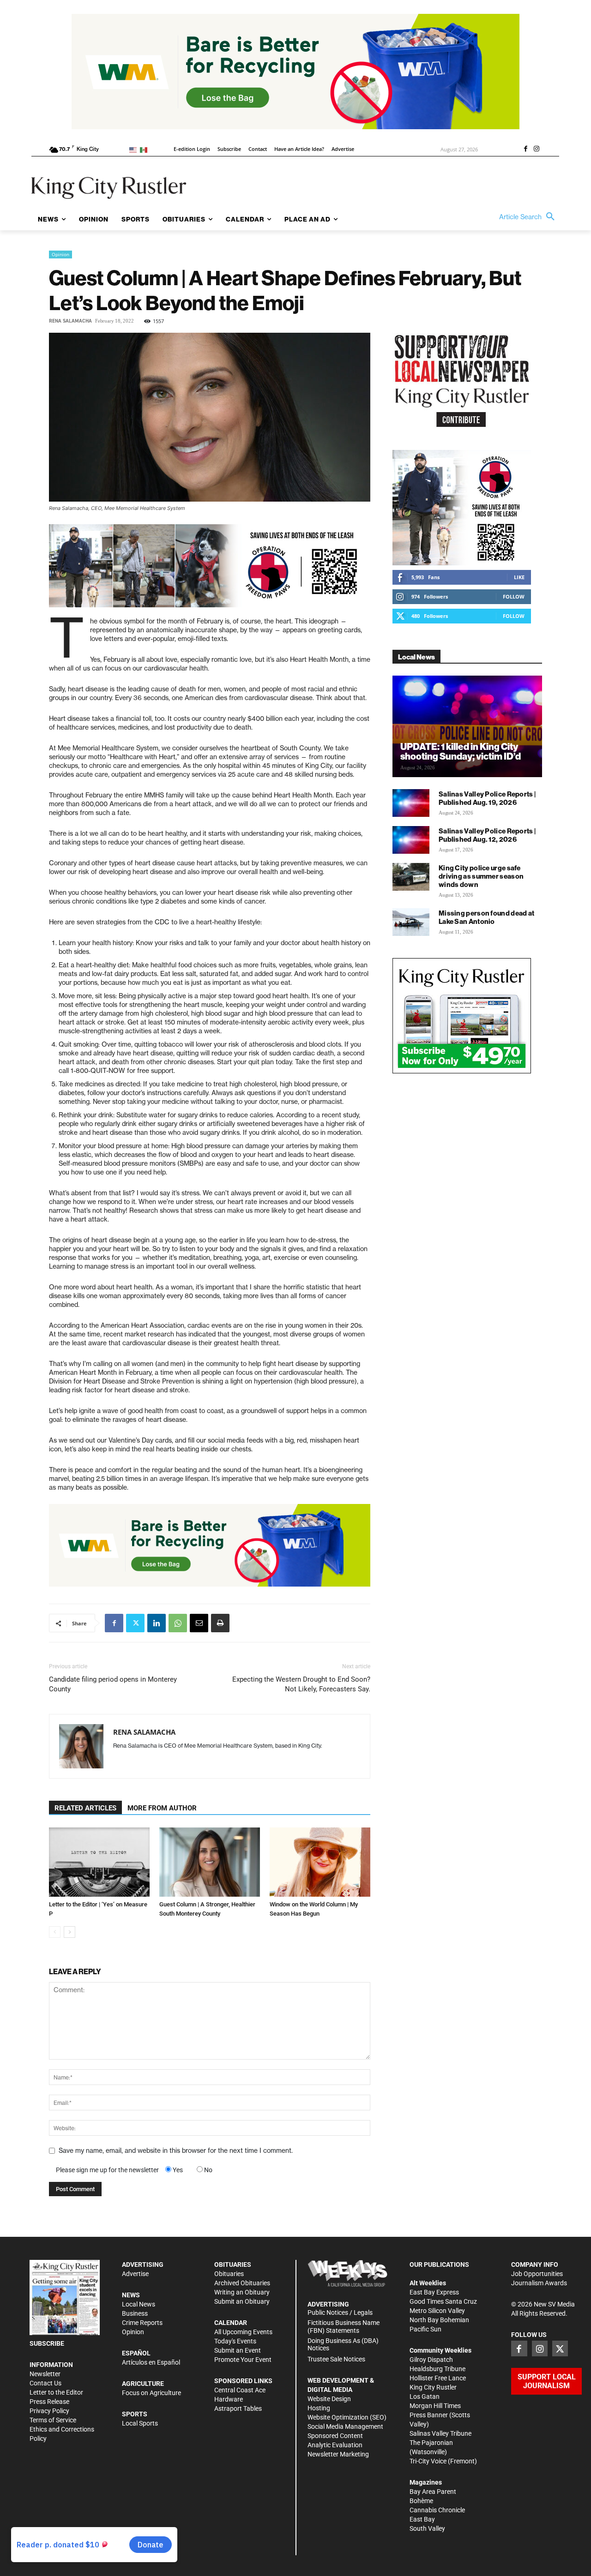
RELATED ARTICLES (85, 1808)
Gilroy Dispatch (431, 2360)
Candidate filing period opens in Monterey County (113, 1684)
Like (519, 577)
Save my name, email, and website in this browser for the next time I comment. (176, 2151)
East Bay (422, 2519)
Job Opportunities (537, 2274)
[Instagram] (537, 150)
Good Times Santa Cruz (443, 2301)
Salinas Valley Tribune (440, 2433)
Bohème (421, 2501)
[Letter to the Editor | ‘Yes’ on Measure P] (99, 1862)
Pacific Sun (425, 2329)
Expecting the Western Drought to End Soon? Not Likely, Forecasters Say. (301, 1684)
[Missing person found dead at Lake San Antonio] (411, 922)
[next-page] (69, 1932)
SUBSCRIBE (47, 2343)
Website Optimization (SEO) (347, 2417)
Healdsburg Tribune (437, 2369)
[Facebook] (525, 150)
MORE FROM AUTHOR (162, 1808)
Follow (514, 596)
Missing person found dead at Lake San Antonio (486, 917)
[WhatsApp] (178, 1623)
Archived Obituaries (242, 2283)
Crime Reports (142, 2323)
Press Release (49, 2402)
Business (135, 2313)
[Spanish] (145, 149)
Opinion (60, 254)
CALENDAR (231, 2323)
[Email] (199, 1623)
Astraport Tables (238, 2408)
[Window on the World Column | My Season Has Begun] (320, 1862)
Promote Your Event (243, 2360)
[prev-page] (55, 1932)
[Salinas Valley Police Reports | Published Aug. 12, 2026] (411, 840)
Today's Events (235, 2341)
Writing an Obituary (242, 2292)
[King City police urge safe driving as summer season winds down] (411, 877)
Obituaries (229, 2274)
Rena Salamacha (70, 321)
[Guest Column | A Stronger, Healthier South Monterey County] (210, 1862)
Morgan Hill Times (435, 2406)
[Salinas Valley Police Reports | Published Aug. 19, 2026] (411, 803)
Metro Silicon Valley (437, 2311)
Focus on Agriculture (151, 2393)
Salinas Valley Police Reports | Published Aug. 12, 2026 (487, 835)
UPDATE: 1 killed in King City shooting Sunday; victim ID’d (461, 751)
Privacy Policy (49, 2411)
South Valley (427, 2528)
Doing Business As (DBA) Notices (343, 2345)
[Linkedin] (157, 1623)
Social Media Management (345, 2426)
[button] (529, 217)
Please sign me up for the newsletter (107, 2170)
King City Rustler (433, 2387)
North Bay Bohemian (439, 2320)
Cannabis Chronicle (437, 2510)
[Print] (220, 1623)
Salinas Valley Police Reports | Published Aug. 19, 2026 (487, 798)
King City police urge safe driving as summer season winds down (481, 876)
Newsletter (45, 2374)
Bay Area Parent (433, 2492)
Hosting (319, 2408)
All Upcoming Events (243, 2332)
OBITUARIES (233, 2264)
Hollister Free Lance (438, 2378)
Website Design (329, 2399)
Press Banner (429, 2415)
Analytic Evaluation (335, 2445)
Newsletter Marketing (338, 2454)
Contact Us (45, 2383)
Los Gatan (425, 2396)
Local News (139, 2304)
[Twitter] (135, 1623)
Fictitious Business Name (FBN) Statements (344, 2327)
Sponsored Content (335, 2436)
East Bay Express (434, 2292)
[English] (135, 149)
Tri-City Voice (428, 2461)
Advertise (135, 2274)
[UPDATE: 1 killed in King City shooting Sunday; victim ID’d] (467, 726)
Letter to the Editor (56, 2392)
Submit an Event (238, 2350)
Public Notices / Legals (340, 2312)
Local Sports (140, 2423)
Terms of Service (53, 2420)
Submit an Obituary (242, 2301)
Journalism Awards (539, 2283)
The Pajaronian (431, 2443)
